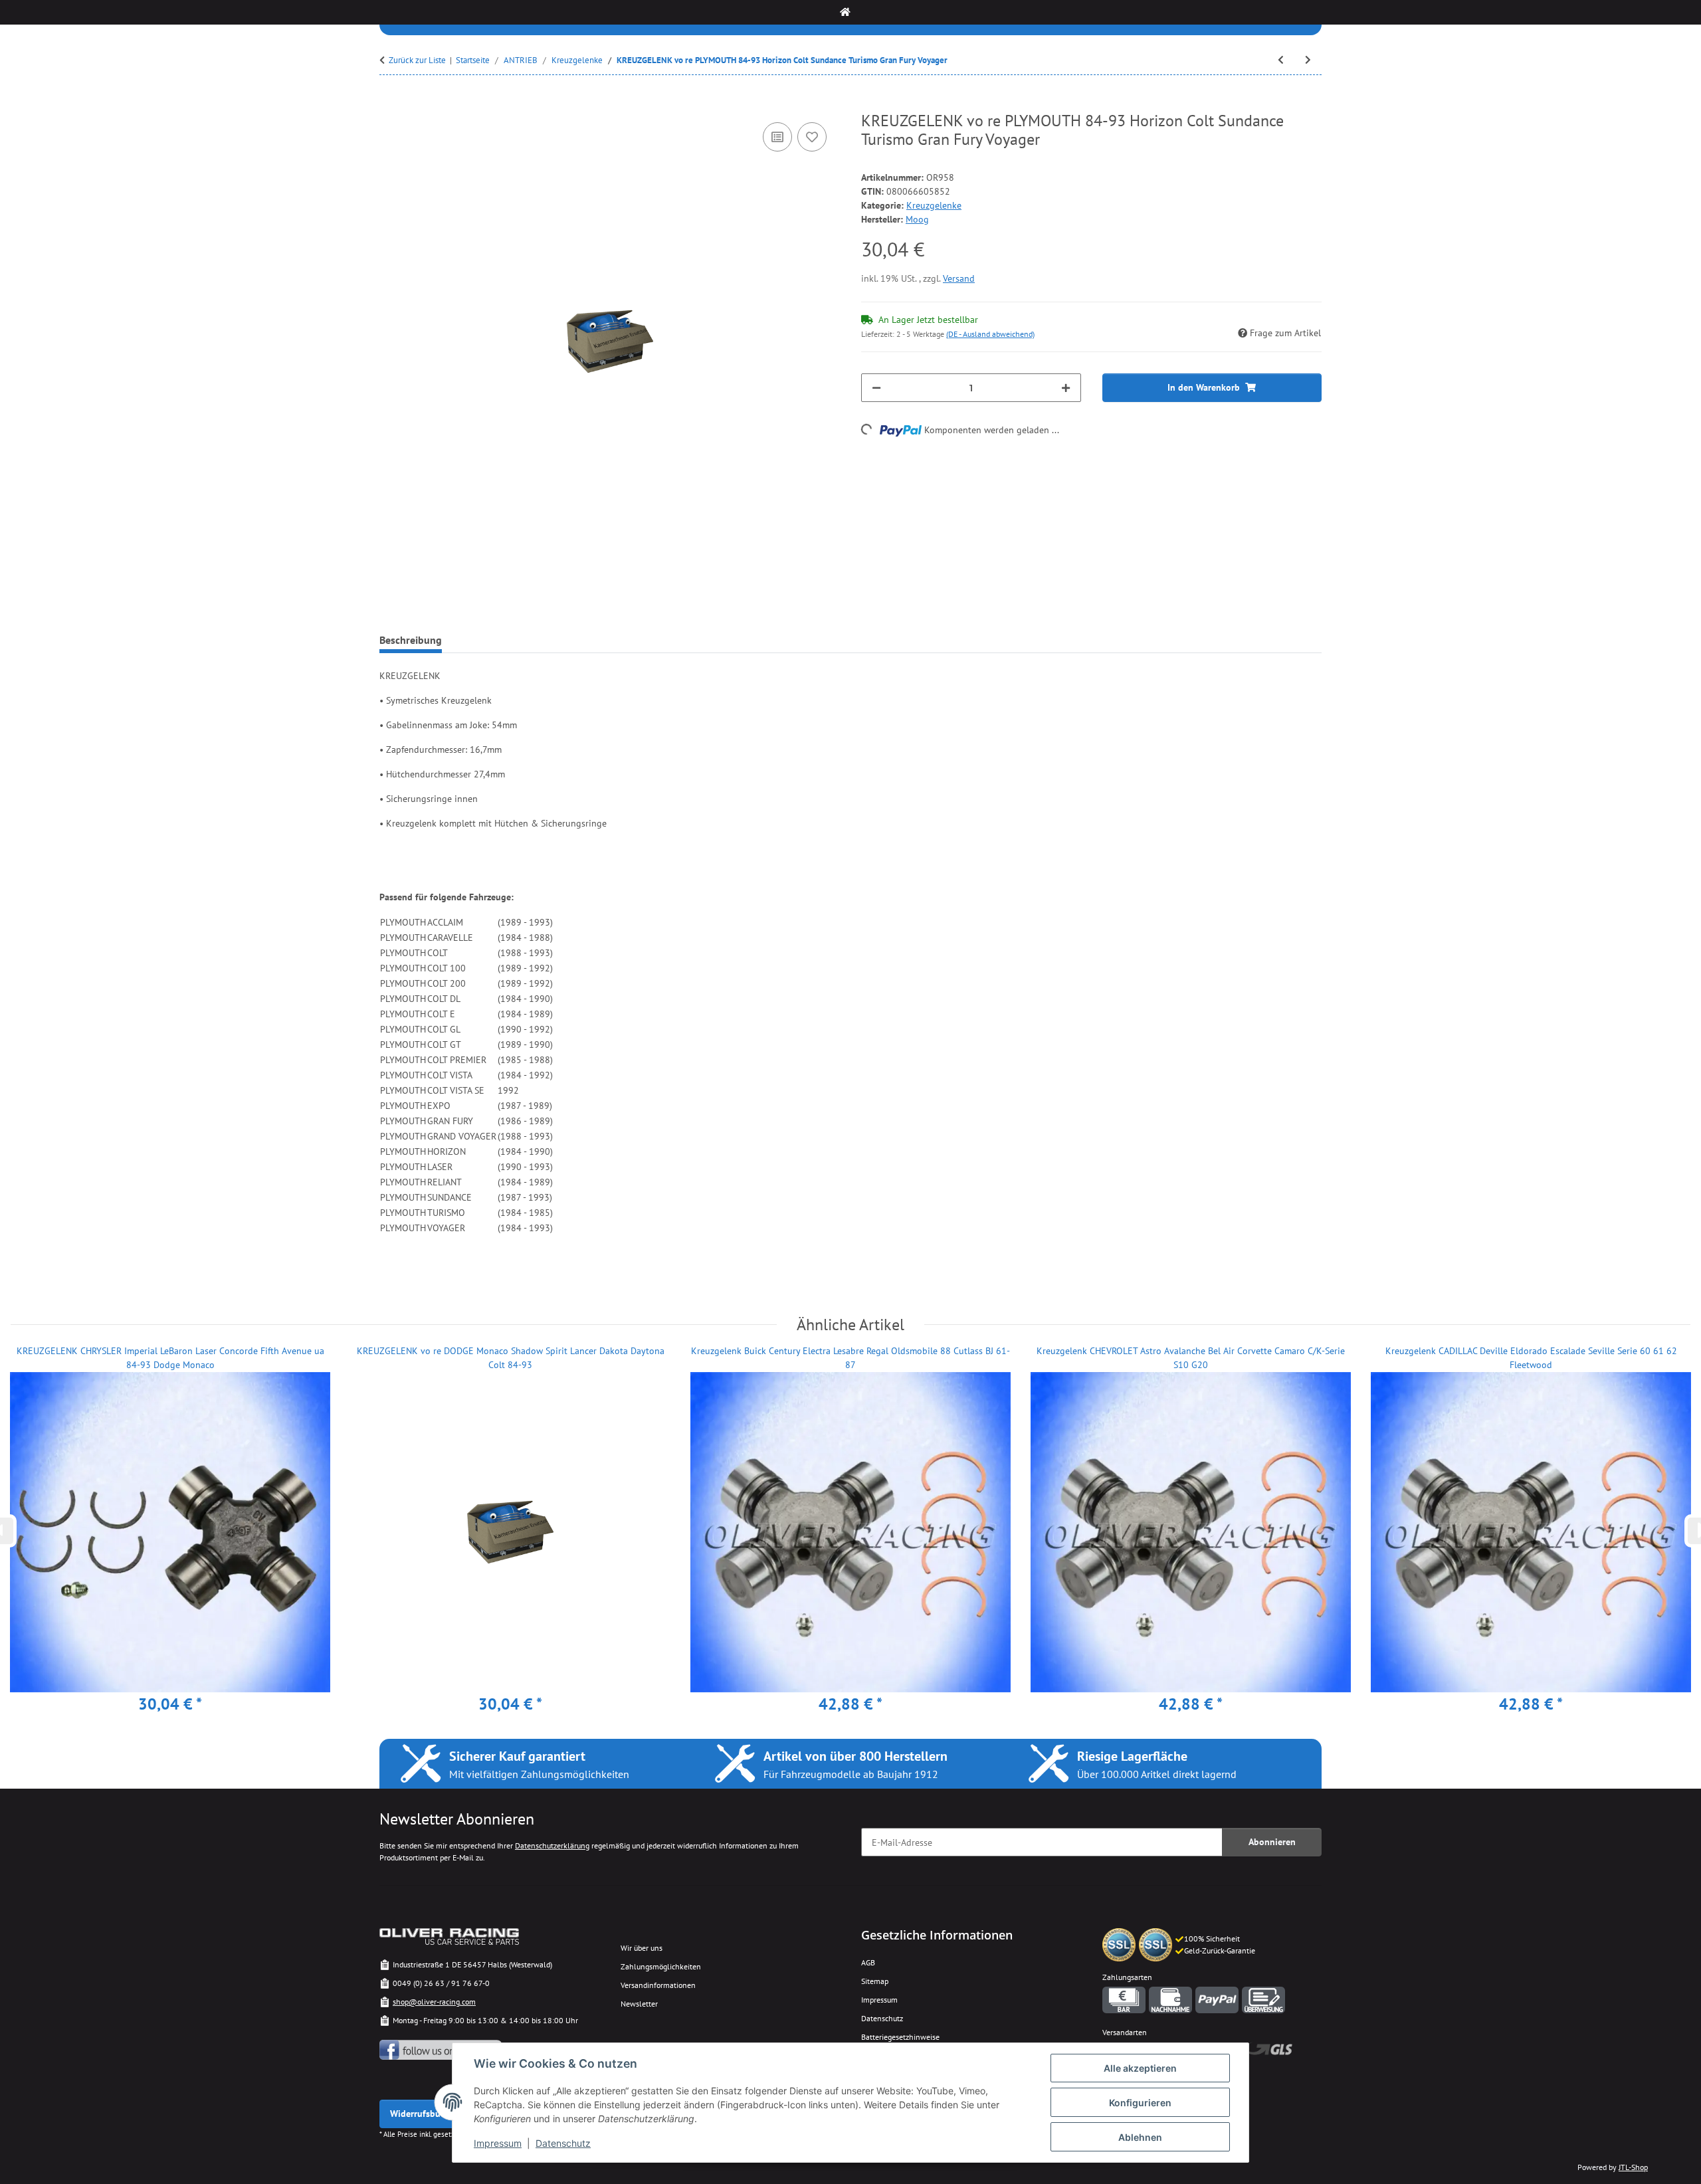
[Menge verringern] (876, 388)
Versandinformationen (658, 1985)
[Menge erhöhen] (1066, 388)
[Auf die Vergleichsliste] (777, 137)
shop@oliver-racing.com (434, 2002)
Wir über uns (642, 1948)
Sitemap (875, 1981)
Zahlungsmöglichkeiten (661, 1966)
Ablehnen (1140, 2137)
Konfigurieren (1140, 2103)
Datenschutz (563, 2143)
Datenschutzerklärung (552, 1845)
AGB (868, 1962)
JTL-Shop (1633, 2167)
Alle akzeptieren (1140, 2068)
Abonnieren (1272, 1842)
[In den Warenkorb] (390, 104)
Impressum (498, 2143)
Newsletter (639, 2004)
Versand (959, 278)
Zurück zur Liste (417, 60)
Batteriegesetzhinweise (900, 2037)
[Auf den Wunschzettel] (812, 137)
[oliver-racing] (845, 12)
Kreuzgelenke (934, 205)
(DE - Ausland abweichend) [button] (990, 334)
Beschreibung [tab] (411, 640)
